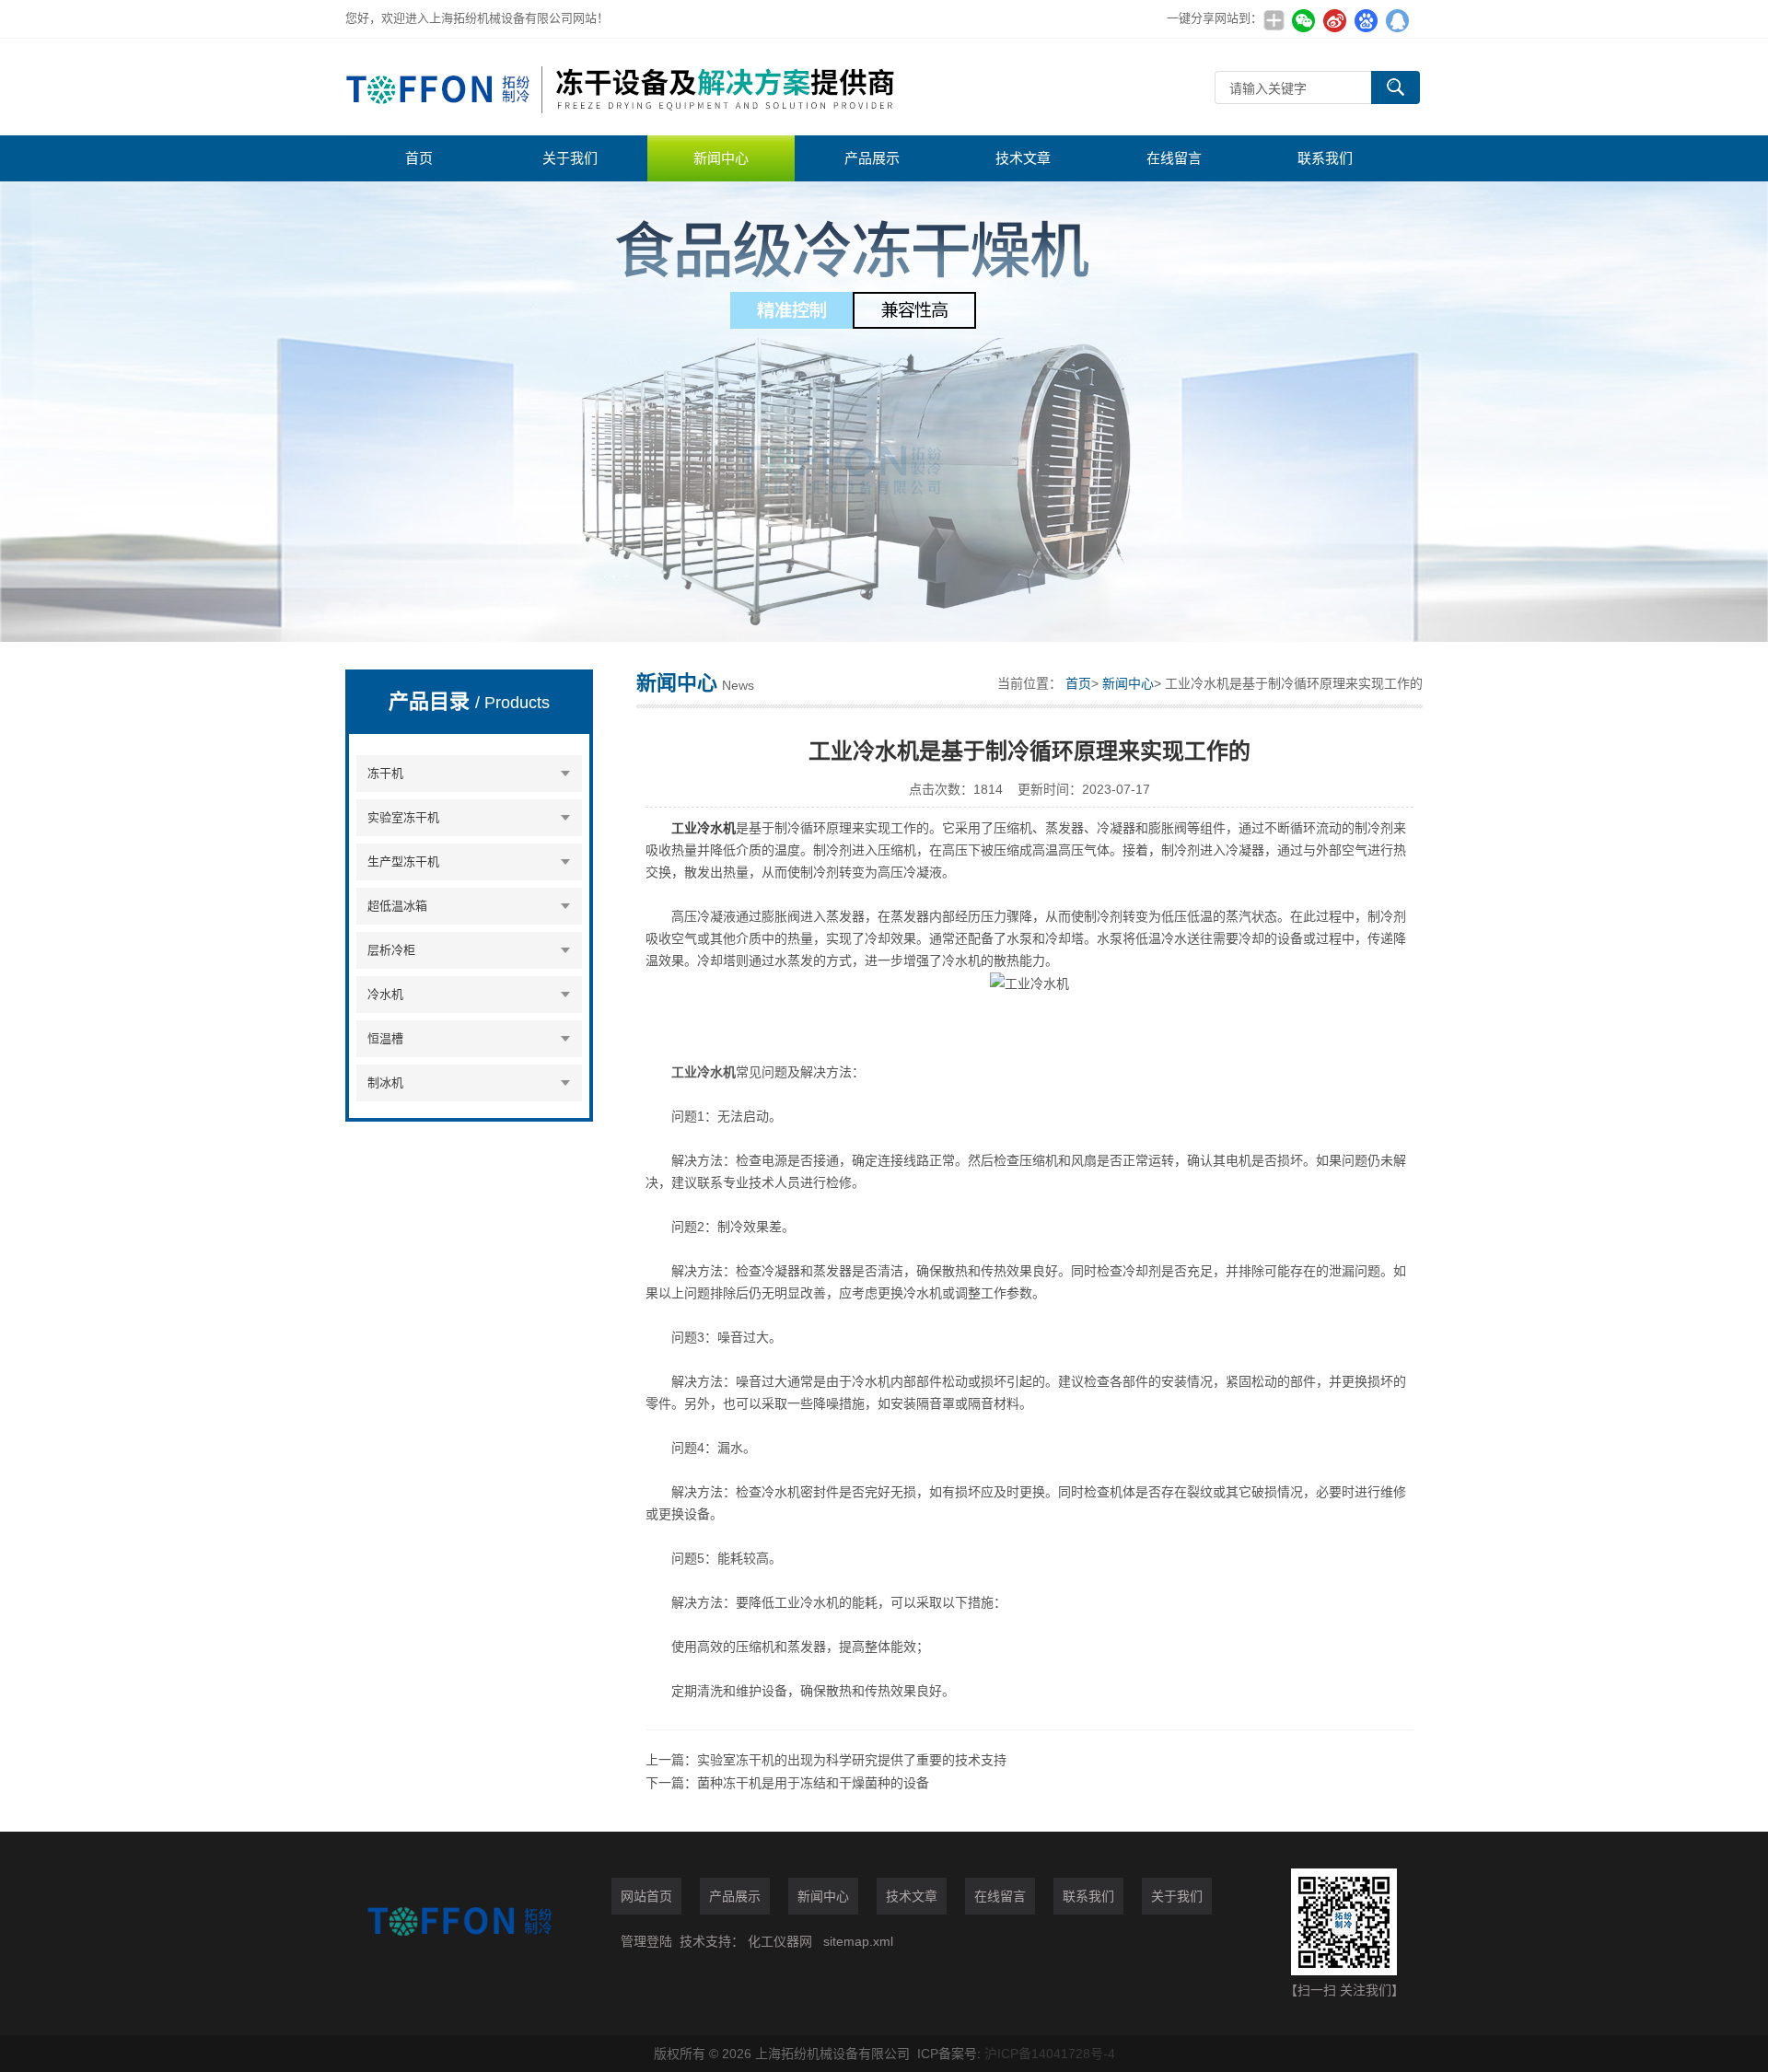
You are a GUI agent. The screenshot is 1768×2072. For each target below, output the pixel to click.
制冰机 (385, 1083)
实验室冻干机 (403, 817)
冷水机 (385, 994)
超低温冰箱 (397, 906)
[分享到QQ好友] (1397, 20)
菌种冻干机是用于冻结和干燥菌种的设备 (813, 1783)
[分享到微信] (1303, 20)
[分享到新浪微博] (1334, 20)
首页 (419, 158)
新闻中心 (721, 158)
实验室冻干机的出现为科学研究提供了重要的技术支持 (852, 1760)
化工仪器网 (780, 1941)
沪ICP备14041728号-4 (1050, 2054)
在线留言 (1174, 158)
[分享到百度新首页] (1366, 20)
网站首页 (646, 1896)
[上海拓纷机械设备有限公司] (622, 87)
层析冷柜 (391, 950)
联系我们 (1325, 158)
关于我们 (570, 158)
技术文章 (1023, 158)
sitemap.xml (858, 1941)
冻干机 (385, 773)
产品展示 (872, 158)
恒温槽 (385, 1038)
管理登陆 (646, 1941)
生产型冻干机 (403, 861)
